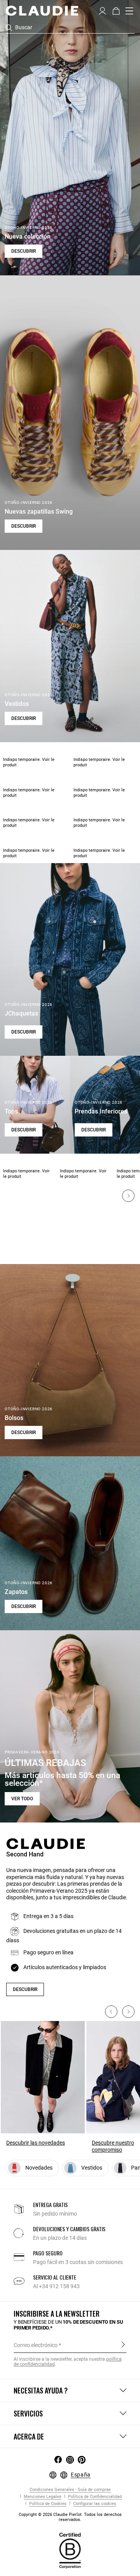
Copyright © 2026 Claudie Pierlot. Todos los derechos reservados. (70, 2517)
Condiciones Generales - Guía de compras (70, 2490)
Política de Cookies (47, 2504)
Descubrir (24, 251)
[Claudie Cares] (70, 2550)
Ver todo (22, 1799)
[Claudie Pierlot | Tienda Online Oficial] (42, 11)
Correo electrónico (36, 2345)
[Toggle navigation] (129, 11)
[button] (102, 10)
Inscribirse (123, 2345)
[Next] (128, 1196)
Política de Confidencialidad (94, 2497)
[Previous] (111, 2012)
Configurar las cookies (94, 2504)
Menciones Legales (42, 2497)
